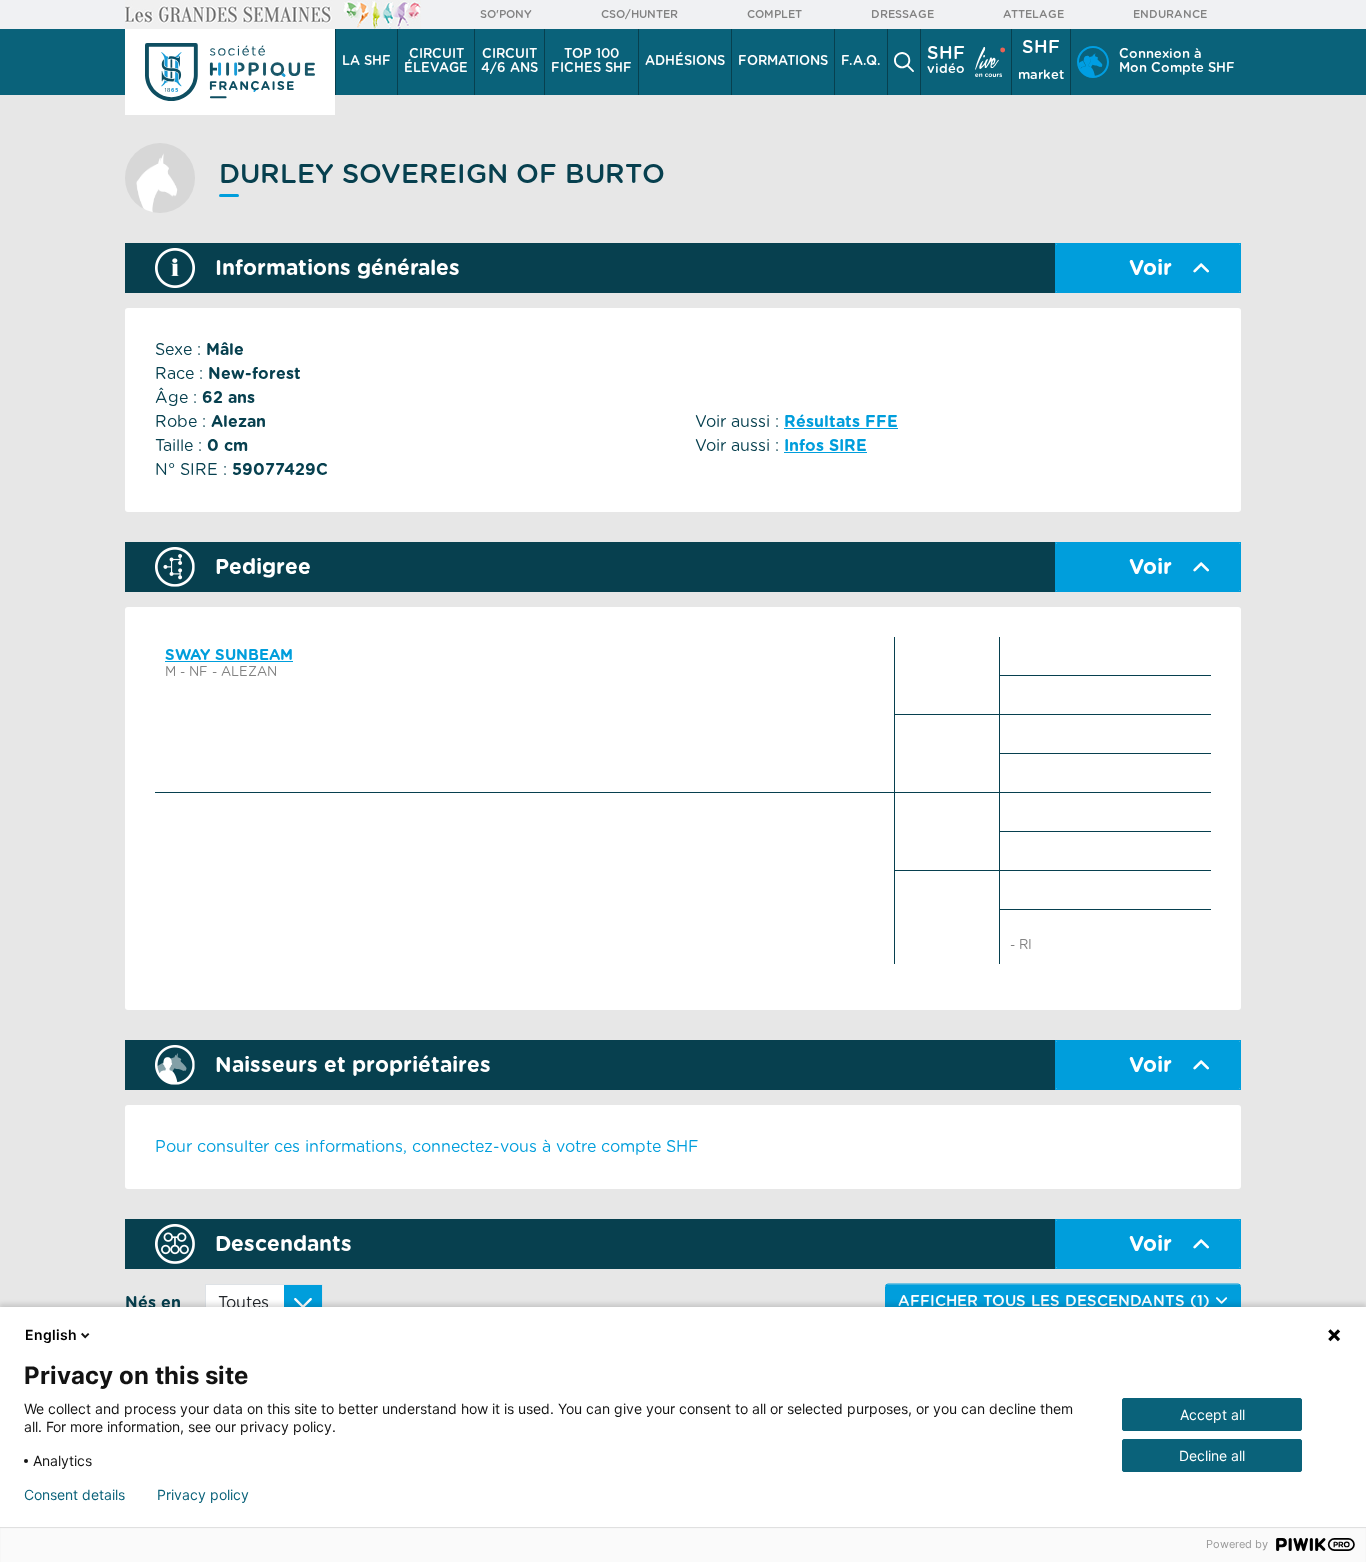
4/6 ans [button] (509, 61)
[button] (904, 62)
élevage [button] (436, 61)
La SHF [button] (366, 61)
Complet (774, 14)
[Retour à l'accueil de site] (230, 72)
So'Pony (506, 14)
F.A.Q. (861, 61)
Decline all (1212, 1455)
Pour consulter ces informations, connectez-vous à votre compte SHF (427, 1147)
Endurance (1170, 14)
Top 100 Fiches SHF (591, 61)
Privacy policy (203, 1495)
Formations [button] (783, 61)
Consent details (74, 1495)
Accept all (1212, 1414)
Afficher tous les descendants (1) (1056, 1301)
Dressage (902, 14)
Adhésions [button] (685, 61)
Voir (1150, 268)
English (51, 1334)
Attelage (1033, 14)
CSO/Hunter (639, 14)
